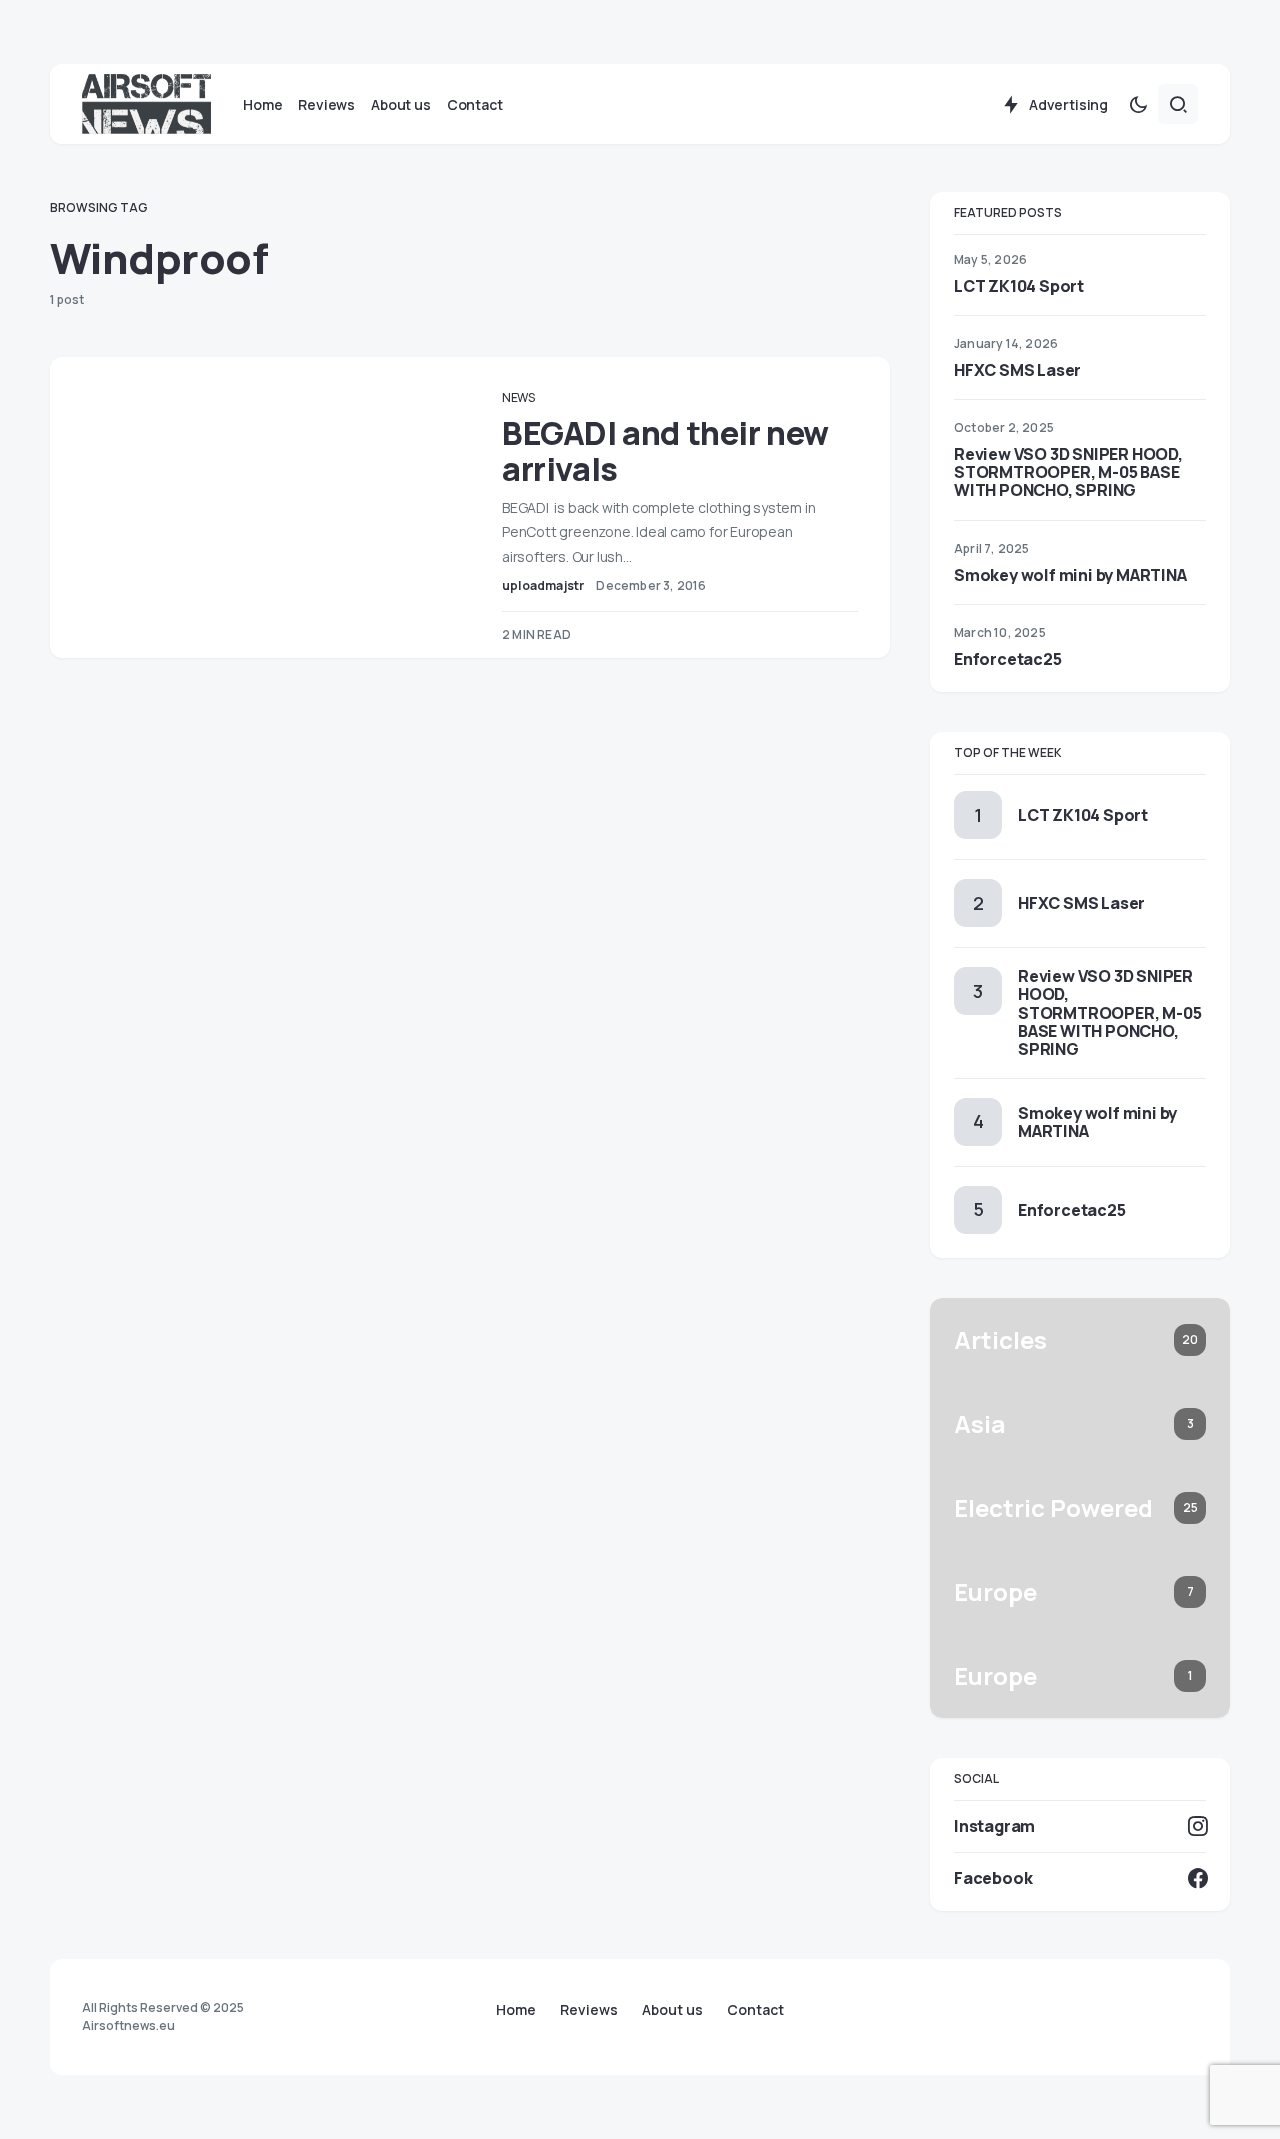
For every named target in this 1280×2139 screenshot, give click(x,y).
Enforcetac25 (1008, 659)
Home (516, 2010)
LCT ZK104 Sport (1019, 286)
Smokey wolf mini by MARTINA (1070, 575)
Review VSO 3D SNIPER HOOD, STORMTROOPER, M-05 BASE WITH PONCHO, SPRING (1068, 472)
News (518, 397)
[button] (1138, 104)
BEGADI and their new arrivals (665, 451)
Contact (755, 2010)
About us (672, 2010)
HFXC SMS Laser (1017, 370)
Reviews (589, 2010)
